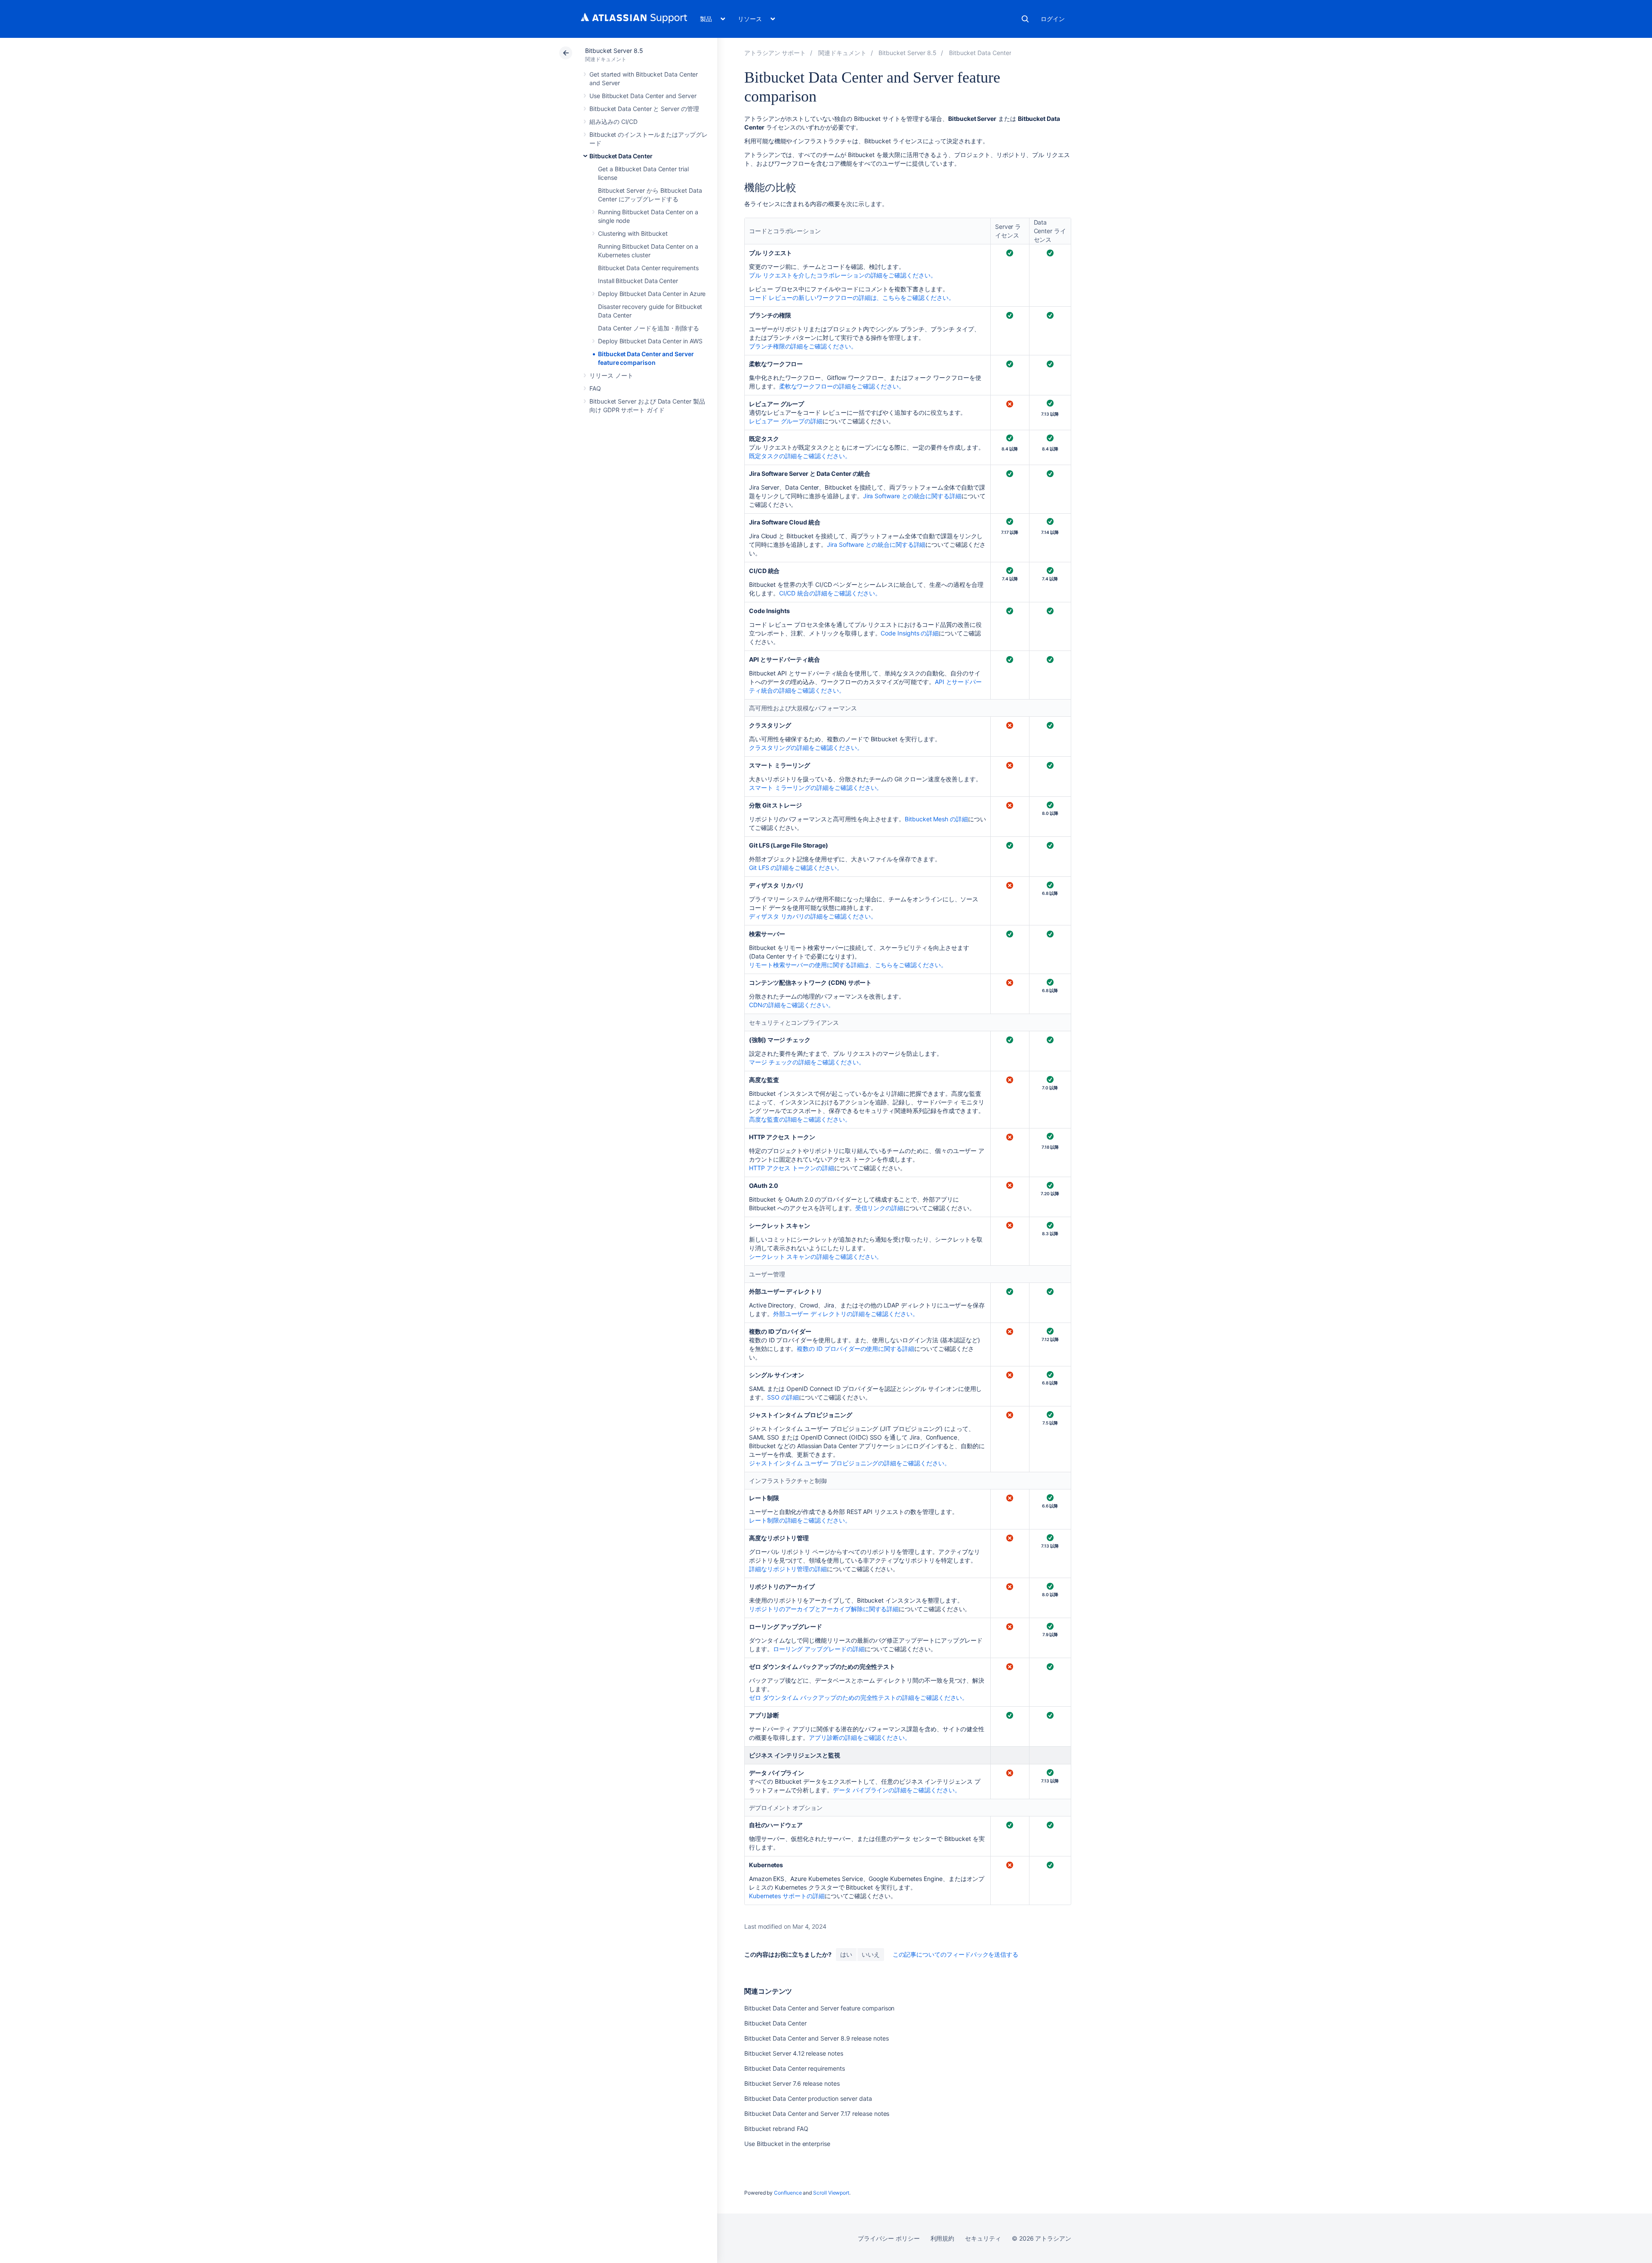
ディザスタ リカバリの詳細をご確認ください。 (813, 916)
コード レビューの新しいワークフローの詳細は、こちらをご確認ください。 (852, 298)
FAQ (595, 388)
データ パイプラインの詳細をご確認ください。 (897, 1790)
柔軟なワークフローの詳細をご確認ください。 (842, 386)
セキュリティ (983, 2238)
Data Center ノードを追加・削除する (649, 328)
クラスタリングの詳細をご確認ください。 (806, 748)
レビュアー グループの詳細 (786, 421)
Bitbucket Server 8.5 (614, 51)
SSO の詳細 (783, 1397)
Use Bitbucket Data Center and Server (643, 96)
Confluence (788, 2193)
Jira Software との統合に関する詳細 (912, 496)
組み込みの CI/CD (613, 122)
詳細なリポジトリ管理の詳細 (788, 1569)
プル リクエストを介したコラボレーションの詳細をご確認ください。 (843, 275)
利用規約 (943, 2238)
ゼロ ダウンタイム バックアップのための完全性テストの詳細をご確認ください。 (858, 1697)
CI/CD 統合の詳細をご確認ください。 (830, 593)
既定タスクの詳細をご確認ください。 (800, 456)
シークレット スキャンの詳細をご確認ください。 (816, 1256)
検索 (1025, 19)
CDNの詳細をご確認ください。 (792, 1005)
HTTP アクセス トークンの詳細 (792, 1168)
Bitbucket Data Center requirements (648, 268)
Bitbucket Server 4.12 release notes (794, 2053)
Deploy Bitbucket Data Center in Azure (652, 294)
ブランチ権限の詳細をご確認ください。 (803, 346)
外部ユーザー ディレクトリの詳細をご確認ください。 (846, 1314)
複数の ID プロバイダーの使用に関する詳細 (855, 1349)
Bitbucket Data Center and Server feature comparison (819, 2008)
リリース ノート (611, 375)
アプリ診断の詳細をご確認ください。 (860, 1737)
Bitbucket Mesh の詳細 (936, 819)
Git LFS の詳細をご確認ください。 (796, 868)
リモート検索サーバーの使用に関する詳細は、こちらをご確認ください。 (848, 965)
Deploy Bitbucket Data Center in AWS (650, 341)
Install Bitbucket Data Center (638, 281)
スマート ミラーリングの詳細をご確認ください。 (816, 788)
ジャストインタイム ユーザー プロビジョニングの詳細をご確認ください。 (850, 1463)
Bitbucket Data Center (621, 156)
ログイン (1053, 19)
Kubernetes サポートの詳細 (787, 1896)
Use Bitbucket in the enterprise (787, 2144)
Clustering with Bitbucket (633, 233)
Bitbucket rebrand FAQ (776, 2129)
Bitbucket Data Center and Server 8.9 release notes (817, 2038)
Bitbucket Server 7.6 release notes (792, 2083)
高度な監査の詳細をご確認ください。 (800, 1119)
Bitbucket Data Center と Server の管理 (644, 109)
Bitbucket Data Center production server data (808, 2098)
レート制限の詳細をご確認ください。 (800, 1520)
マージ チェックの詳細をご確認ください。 (807, 1062)
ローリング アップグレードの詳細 (819, 1649)
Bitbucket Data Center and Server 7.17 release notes (817, 2113)
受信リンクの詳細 (879, 1208)
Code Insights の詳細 (910, 633)
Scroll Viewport (831, 2193)
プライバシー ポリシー (889, 2238)
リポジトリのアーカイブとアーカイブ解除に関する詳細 (824, 1609)
